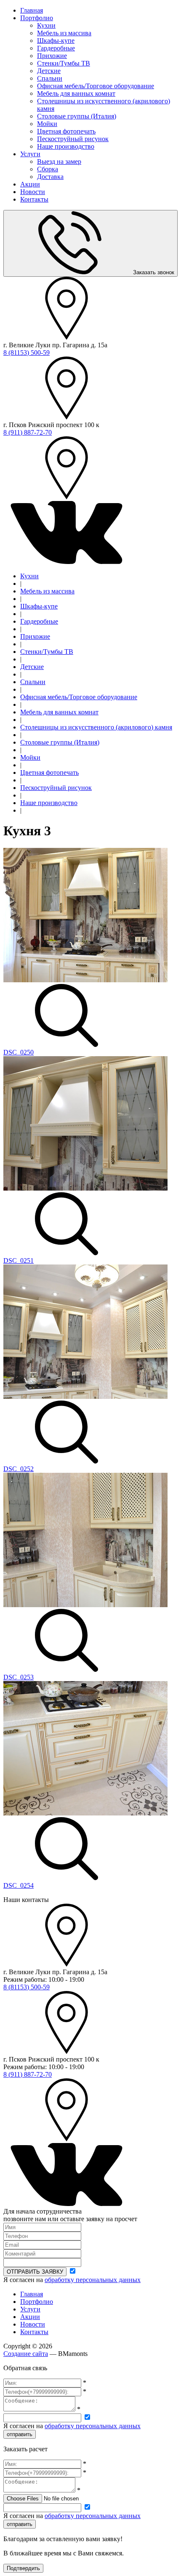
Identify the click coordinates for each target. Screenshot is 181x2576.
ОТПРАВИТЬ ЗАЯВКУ (35, 2272)
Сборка (48, 169)
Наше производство (66, 146)
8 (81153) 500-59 (27, 353)
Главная (32, 10)
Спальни (50, 78)
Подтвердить (23, 2568)
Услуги (30, 154)
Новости (33, 192)
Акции (30, 184)
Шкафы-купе (56, 41)
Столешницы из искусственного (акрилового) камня (96, 727)
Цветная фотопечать (66, 131)
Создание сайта (26, 2354)
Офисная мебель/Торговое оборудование (96, 86)
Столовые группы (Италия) (77, 116)
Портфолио (37, 18)
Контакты (34, 199)
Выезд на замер (59, 161)
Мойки (47, 124)
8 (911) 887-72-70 (28, 432)
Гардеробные (56, 48)
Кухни (46, 25)
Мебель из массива (64, 33)
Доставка (50, 177)
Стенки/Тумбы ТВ (64, 63)
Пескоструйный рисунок (73, 139)
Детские (49, 71)
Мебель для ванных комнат (76, 93)
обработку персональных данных (93, 2280)
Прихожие (52, 56)
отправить (20, 2434)
